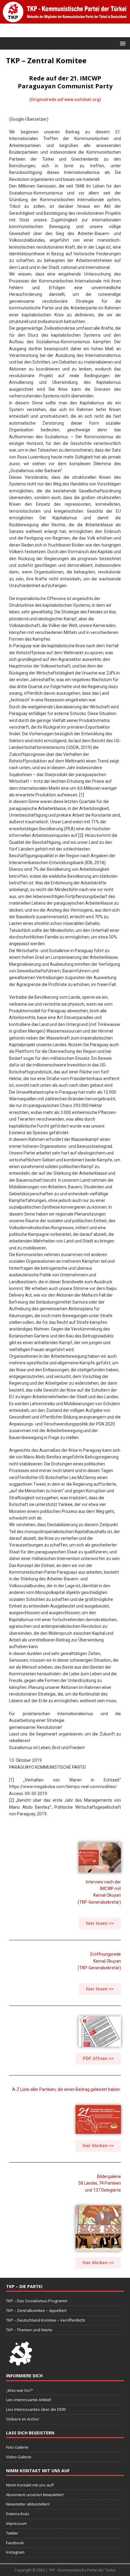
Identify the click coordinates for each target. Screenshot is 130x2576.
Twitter (12, 2533)
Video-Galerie (19, 2457)
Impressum (16, 2523)
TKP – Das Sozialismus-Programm (37, 2301)
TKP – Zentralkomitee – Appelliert (36, 2310)
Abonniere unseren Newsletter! (35, 2495)
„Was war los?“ (20, 2390)
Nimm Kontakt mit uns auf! (30, 2485)
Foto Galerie (17, 2447)
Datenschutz (18, 2514)
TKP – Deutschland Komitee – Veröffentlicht (45, 2320)
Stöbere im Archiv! (23, 2419)
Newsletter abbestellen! (28, 2504)
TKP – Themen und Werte (29, 2330)
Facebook (15, 2543)
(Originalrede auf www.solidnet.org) (65, 100)
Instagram (15, 2552)
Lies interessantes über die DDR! (36, 2409)
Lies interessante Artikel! (29, 2400)
